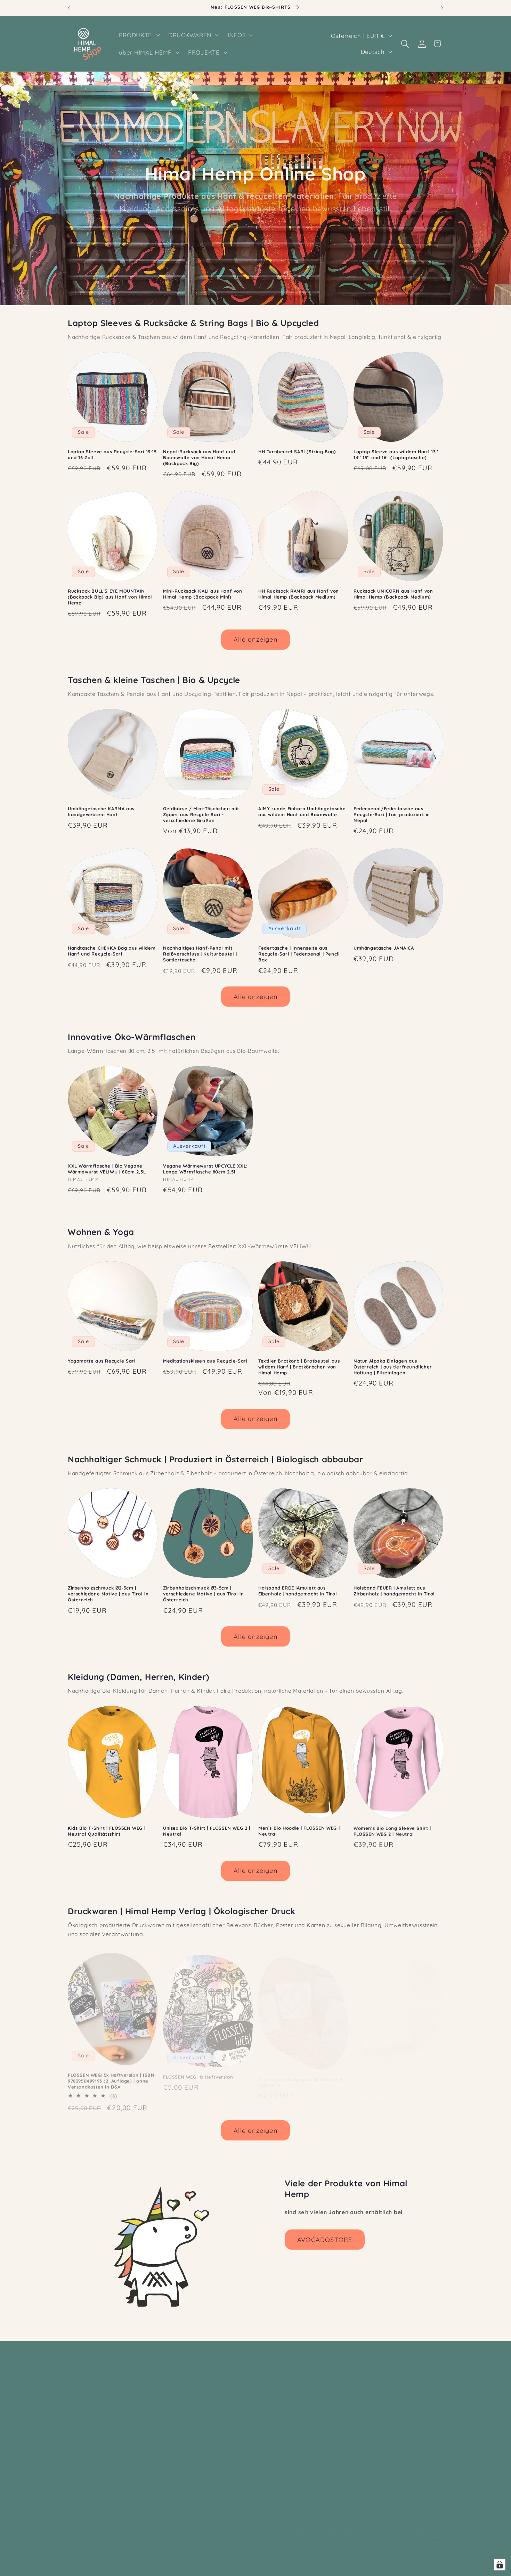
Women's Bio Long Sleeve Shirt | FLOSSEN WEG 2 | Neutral (392, 1831)
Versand (306, 2559)
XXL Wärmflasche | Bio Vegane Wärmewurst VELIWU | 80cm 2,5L (107, 1169)
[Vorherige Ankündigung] (69, 8)
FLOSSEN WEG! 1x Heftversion (198, 2071)
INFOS (77, 2402)
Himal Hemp (102, 2559)
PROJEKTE (84, 2430)
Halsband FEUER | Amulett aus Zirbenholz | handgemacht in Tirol (394, 1591)
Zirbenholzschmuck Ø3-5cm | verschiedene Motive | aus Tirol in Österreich (203, 1594)
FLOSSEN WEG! (355, 2357)
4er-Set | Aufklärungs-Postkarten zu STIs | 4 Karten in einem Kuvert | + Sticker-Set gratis (397, 2077)
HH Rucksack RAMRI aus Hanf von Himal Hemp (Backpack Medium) (299, 594)
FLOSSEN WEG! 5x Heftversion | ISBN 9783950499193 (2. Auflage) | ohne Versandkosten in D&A (111, 2077)
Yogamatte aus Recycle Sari (102, 1361)
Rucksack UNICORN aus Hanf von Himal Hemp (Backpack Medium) (393, 594)
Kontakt (270, 2404)
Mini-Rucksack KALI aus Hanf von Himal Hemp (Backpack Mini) (203, 594)
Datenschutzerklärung (200, 2559)
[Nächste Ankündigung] (442, 8)
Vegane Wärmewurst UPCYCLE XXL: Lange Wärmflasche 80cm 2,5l (205, 1169)
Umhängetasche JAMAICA (384, 948)
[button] (139, 35)
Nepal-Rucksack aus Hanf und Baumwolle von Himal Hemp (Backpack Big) (199, 457)
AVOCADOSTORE (325, 2240)
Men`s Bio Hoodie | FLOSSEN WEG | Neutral (299, 1831)
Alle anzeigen (255, 639)
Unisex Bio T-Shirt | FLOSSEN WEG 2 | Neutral (207, 1831)
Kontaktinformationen (350, 2559)
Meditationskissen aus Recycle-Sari (205, 1361)
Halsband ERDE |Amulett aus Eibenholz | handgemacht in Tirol (298, 1591)
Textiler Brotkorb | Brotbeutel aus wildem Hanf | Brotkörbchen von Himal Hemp (299, 1367)
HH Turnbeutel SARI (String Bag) (297, 452)
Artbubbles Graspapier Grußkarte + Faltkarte (301, 2074)
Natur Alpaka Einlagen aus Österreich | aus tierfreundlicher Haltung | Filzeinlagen (393, 1367)
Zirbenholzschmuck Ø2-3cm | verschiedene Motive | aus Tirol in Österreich (108, 1594)
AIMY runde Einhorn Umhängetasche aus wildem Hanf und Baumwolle (302, 811)
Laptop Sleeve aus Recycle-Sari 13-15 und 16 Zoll (112, 454)
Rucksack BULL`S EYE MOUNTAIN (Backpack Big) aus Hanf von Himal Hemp (110, 597)
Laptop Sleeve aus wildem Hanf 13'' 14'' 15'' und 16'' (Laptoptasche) (396, 454)
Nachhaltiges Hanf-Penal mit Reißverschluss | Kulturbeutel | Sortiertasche (200, 954)
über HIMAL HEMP (94, 2416)
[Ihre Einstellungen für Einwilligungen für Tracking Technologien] (500, 2565)
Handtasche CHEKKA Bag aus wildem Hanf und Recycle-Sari (112, 951)
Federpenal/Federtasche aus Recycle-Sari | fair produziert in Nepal (392, 814)
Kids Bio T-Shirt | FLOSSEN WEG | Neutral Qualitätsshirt (107, 1831)
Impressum (398, 2559)
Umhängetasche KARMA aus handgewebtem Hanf (101, 811)
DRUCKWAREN (89, 2388)
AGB (283, 2559)
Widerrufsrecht (252, 2559)
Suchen (269, 2391)
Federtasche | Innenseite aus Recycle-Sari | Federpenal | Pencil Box (299, 954)
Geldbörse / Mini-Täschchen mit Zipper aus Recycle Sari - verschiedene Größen (201, 814)
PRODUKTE (84, 2374)
